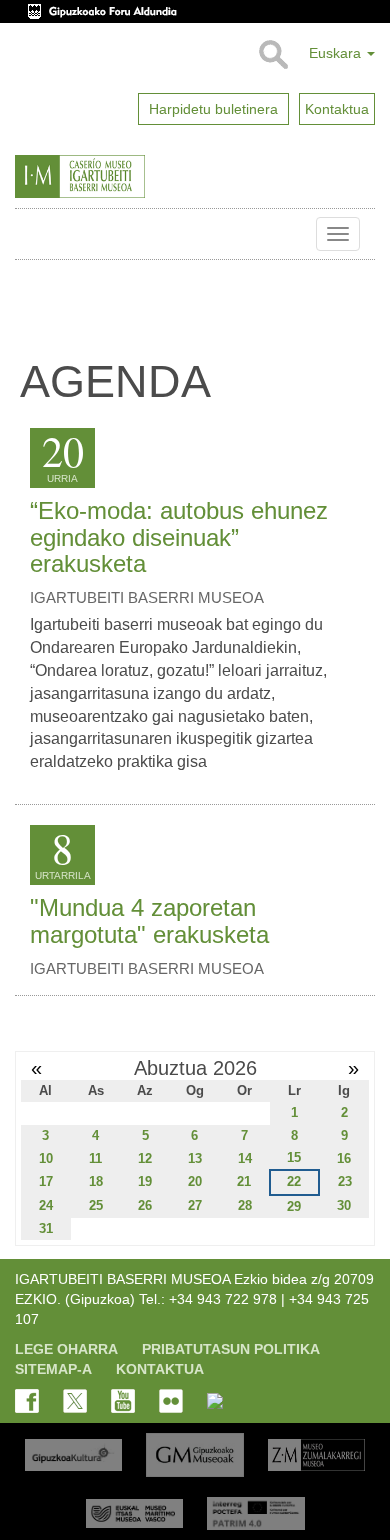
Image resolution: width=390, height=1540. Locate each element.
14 (245, 1158)
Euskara (337, 53)
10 (46, 1158)
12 (145, 1158)
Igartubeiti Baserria (30, 234)
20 (195, 1181)
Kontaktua (160, 1369)
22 (294, 1181)
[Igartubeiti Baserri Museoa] (123, 176)
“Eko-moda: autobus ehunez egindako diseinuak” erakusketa (179, 537)
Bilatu (272, 55)
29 (294, 1206)
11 (95, 1158)
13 (195, 1158)
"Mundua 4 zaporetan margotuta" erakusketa (149, 920)
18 (96, 1181)
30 (344, 1205)
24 (46, 1205)
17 (46, 1181)
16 (344, 1158)
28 (245, 1205)
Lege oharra (66, 1349)
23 (345, 1181)
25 (96, 1205)
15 (294, 1157)
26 (145, 1205)
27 (195, 1205)
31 (46, 1228)
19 (145, 1181)
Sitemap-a (53, 1369)
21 (244, 1181)
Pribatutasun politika (231, 1349)
